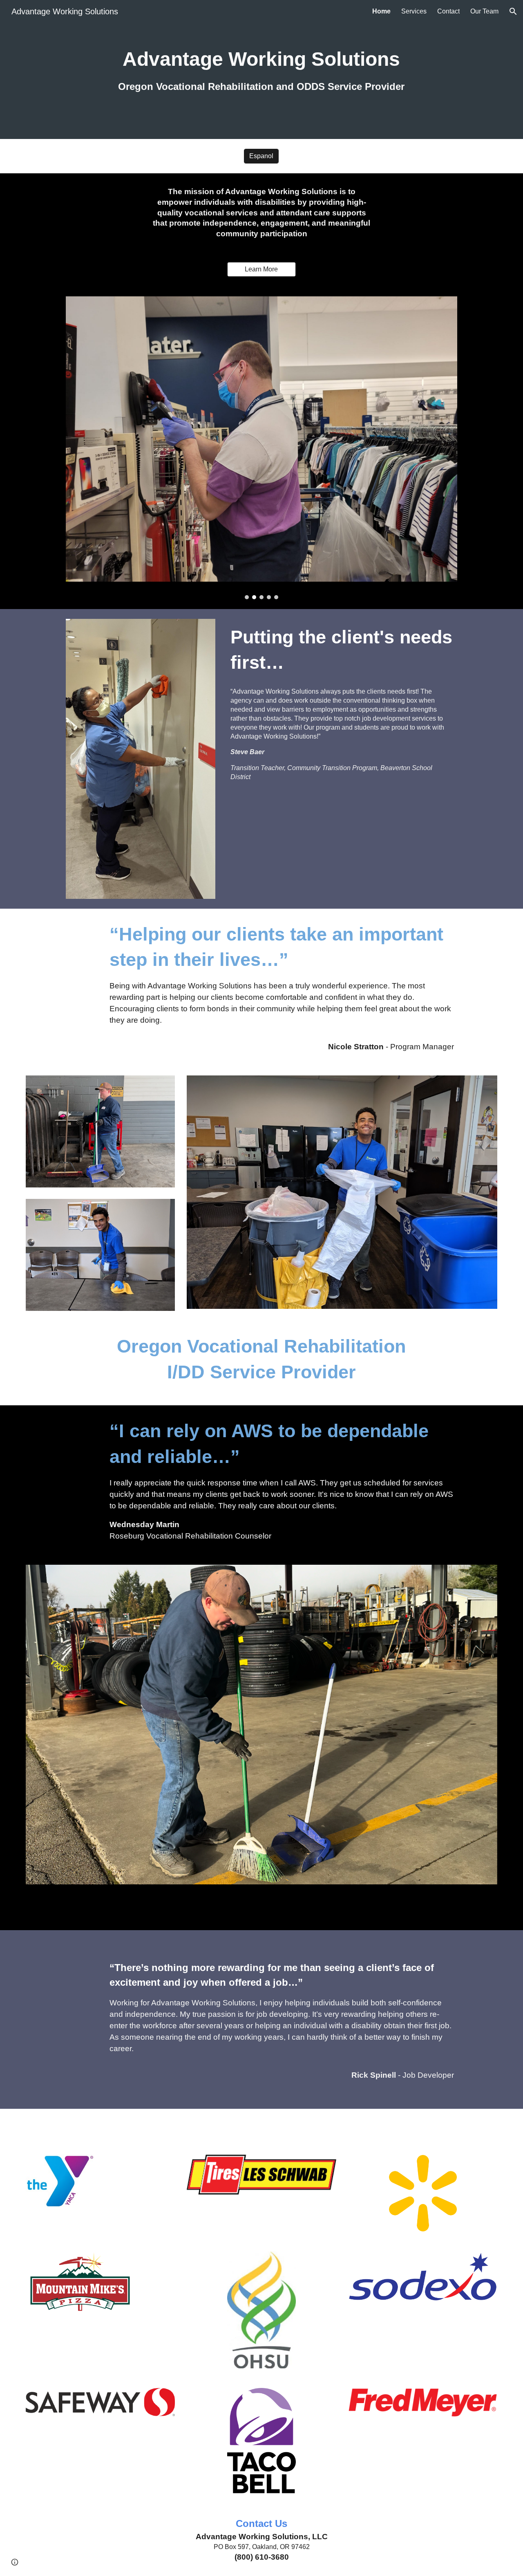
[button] (513, 11)
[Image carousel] (261, 448)
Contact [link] (448, 11)
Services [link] (414, 11)
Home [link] (381, 11)
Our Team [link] (484, 11)
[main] (261, 69)
